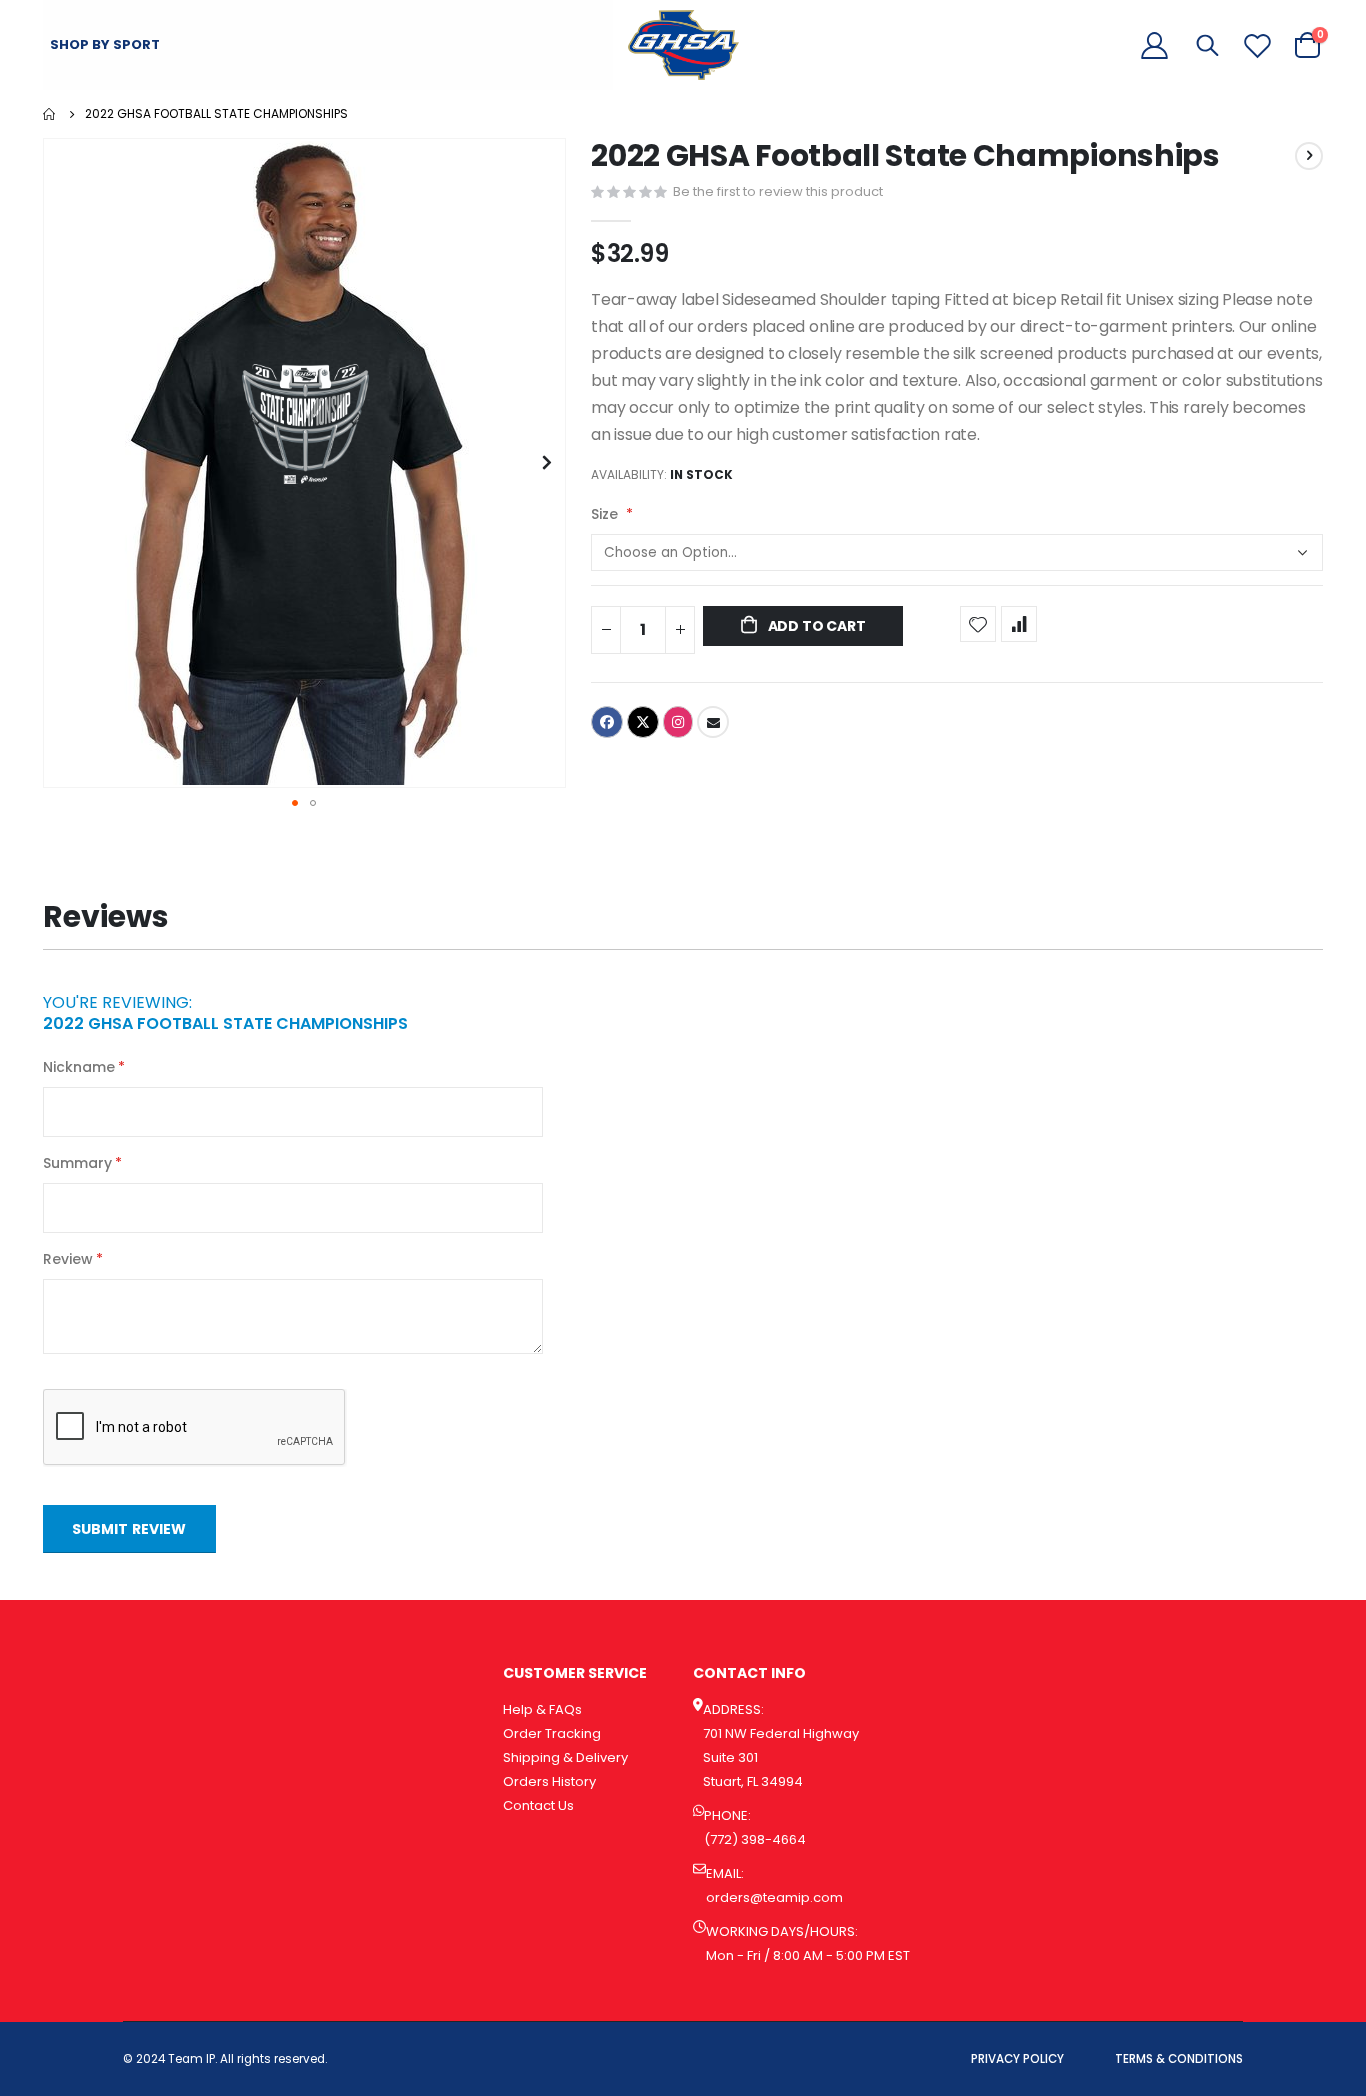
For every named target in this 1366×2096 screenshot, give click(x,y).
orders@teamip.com (774, 1897)
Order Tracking (552, 1733)
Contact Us (538, 1805)
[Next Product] (1309, 156)
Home (50, 114)
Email (713, 722)
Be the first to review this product (778, 191)
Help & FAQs (542, 1709)
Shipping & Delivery (565, 1757)
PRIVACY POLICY (1017, 2059)
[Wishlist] (1257, 45)
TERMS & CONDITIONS (1179, 2059)
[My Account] (1155, 45)
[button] (547, 463)
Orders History (549, 1781)
